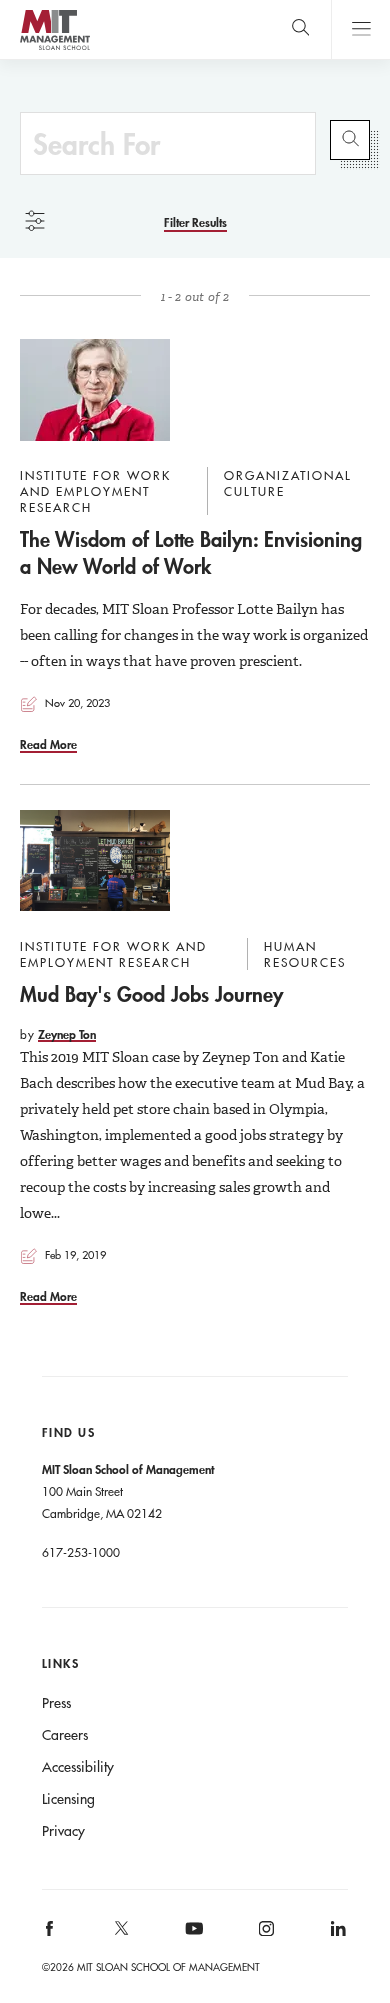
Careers (65, 1735)
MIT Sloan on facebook (50, 1934)
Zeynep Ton (67, 1034)
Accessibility (78, 1767)
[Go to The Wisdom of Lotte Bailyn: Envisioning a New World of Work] (95, 390)
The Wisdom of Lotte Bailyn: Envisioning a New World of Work (191, 552)
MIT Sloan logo (54, 49)
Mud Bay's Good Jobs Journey (151, 994)
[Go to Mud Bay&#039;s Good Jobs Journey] (95, 861)
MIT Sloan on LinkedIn (336, 1934)
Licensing (68, 1799)
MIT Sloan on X (121, 1935)
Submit (350, 140)
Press (56, 1703)
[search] (300, 29)
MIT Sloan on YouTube (191, 1939)
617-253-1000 (81, 1552)
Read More (48, 744)
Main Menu (360, 29)
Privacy (63, 1831)
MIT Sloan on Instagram (264, 1934)
